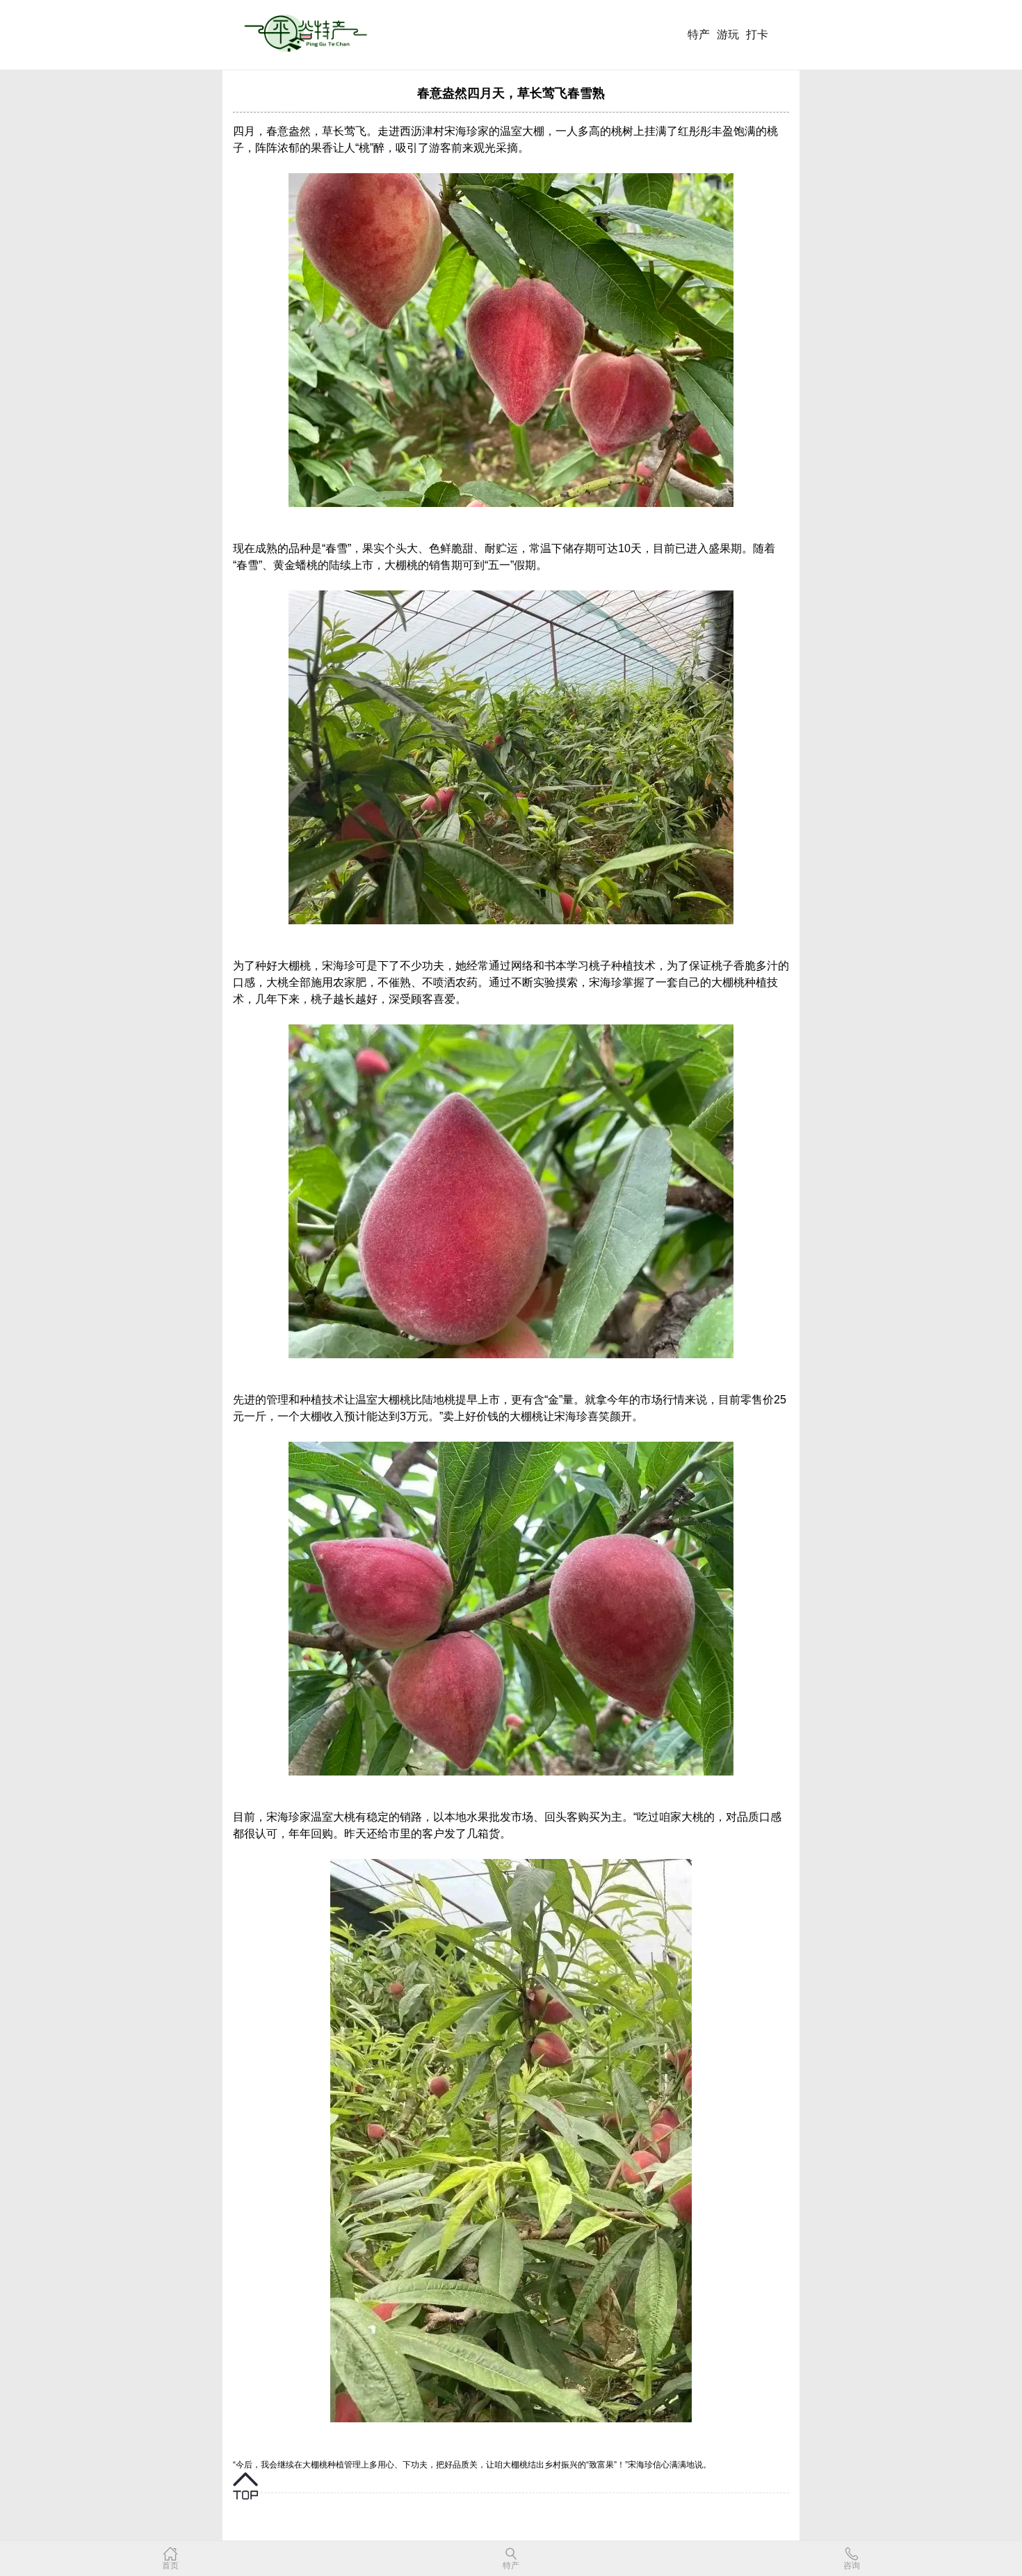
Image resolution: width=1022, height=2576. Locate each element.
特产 (699, 34)
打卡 (757, 34)
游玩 (728, 34)
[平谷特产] (309, 36)
